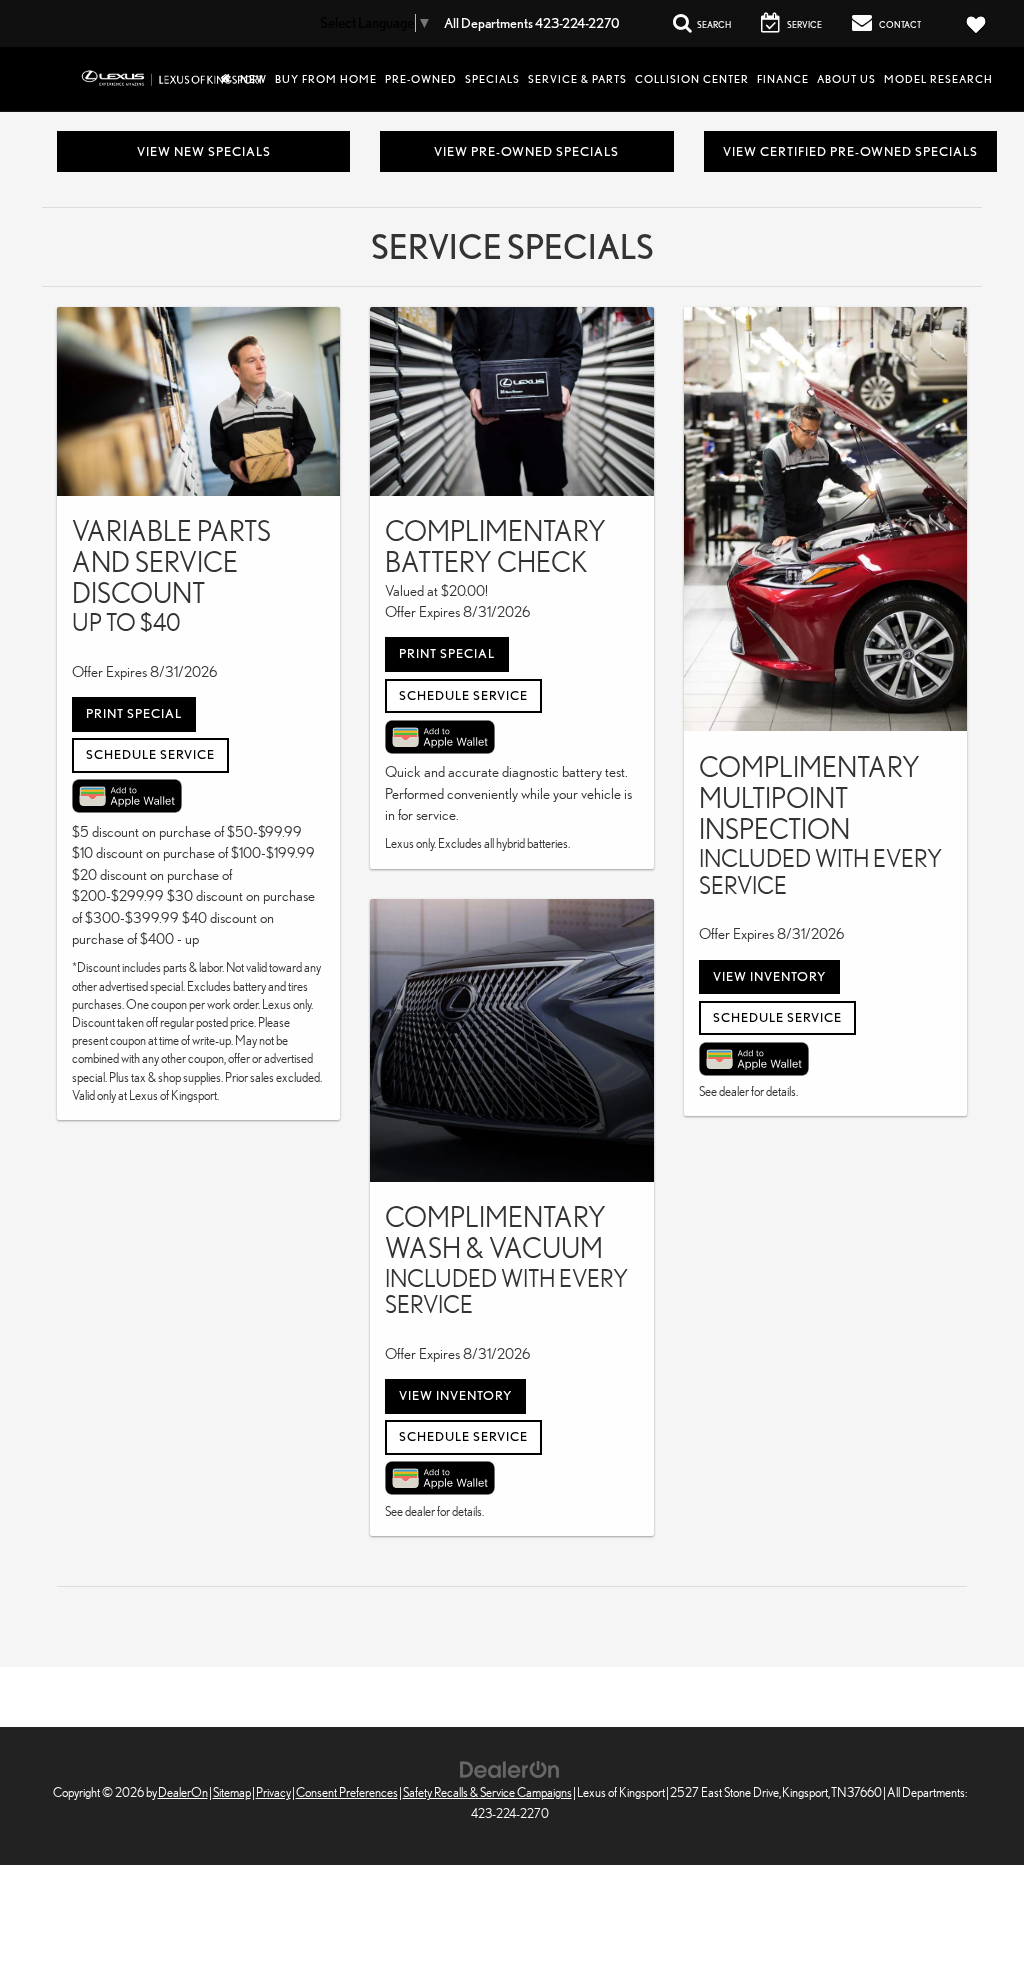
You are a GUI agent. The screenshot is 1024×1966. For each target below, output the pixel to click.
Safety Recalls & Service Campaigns (487, 1792)
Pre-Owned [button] (421, 79)
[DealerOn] (510, 1767)
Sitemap (232, 1792)
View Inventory (455, 1395)
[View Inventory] (511, 1040)
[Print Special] (198, 401)
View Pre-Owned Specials (526, 151)
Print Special (134, 713)
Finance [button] (783, 79)
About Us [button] (846, 79)
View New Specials (204, 151)
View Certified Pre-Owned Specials (850, 151)
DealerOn (183, 1792)
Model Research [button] (938, 79)
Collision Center (692, 79)
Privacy (273, 1792)
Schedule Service (150, 754)
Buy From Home (326, 79)
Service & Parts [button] (577, 79)
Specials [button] (492, 79)
